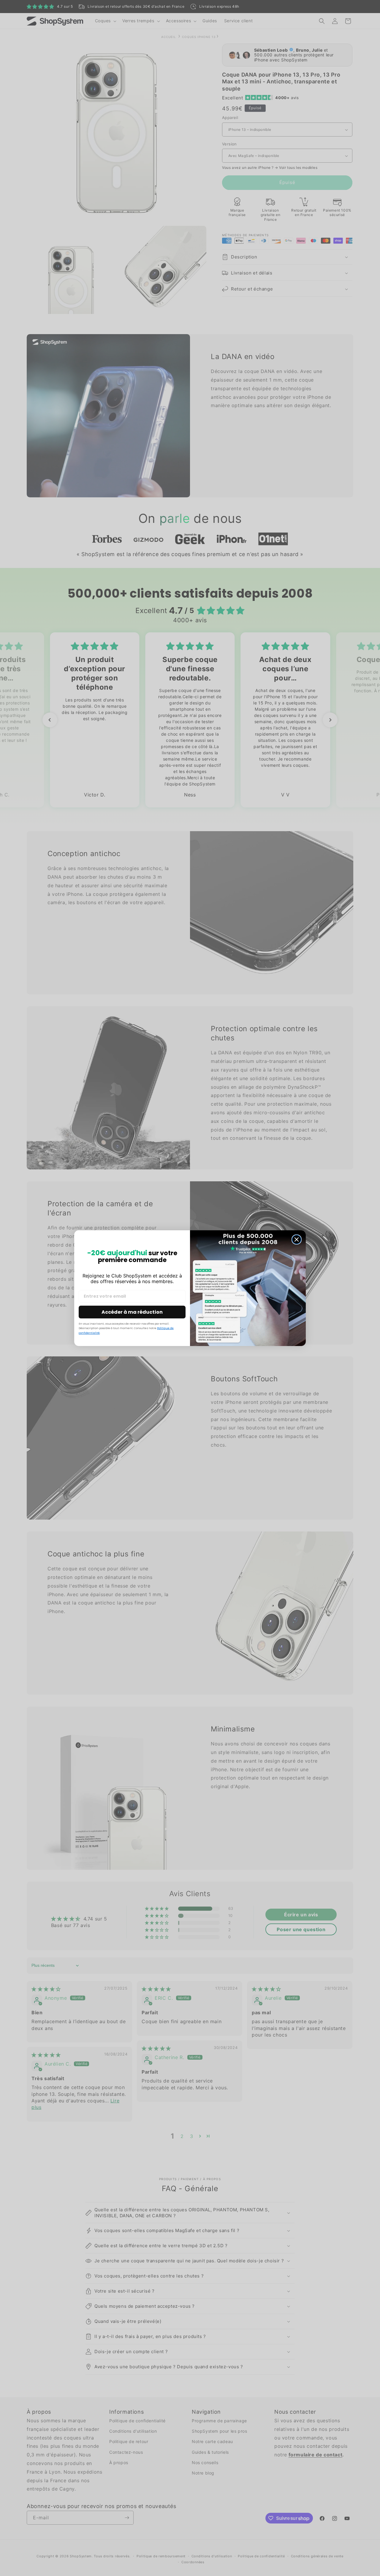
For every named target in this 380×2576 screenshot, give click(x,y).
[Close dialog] (297, 1239)
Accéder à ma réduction (132, 1312)
